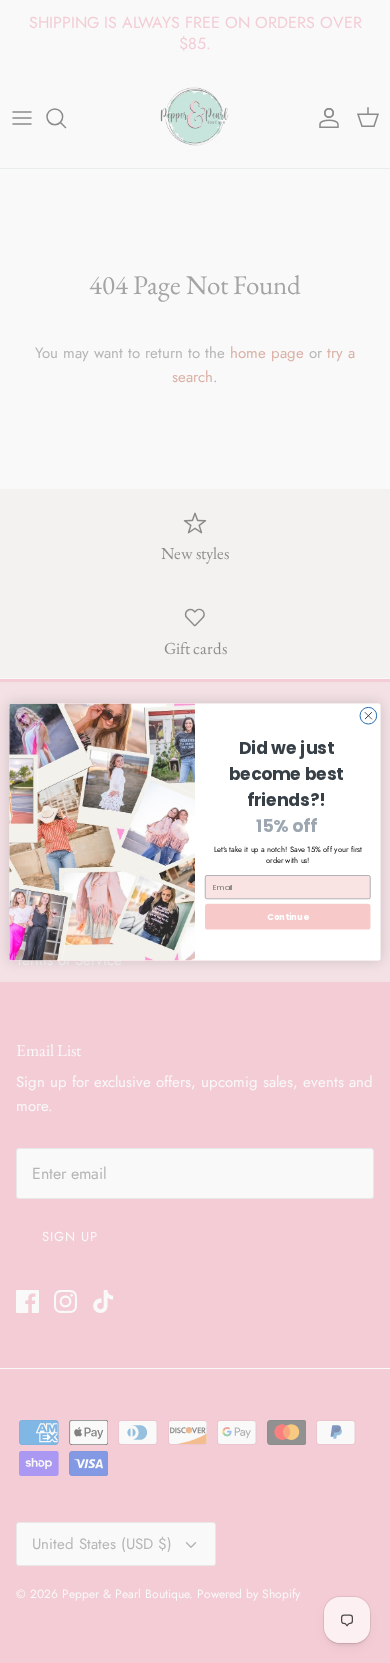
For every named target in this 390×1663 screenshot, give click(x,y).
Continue (287, 916)
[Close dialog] (368, 715)
